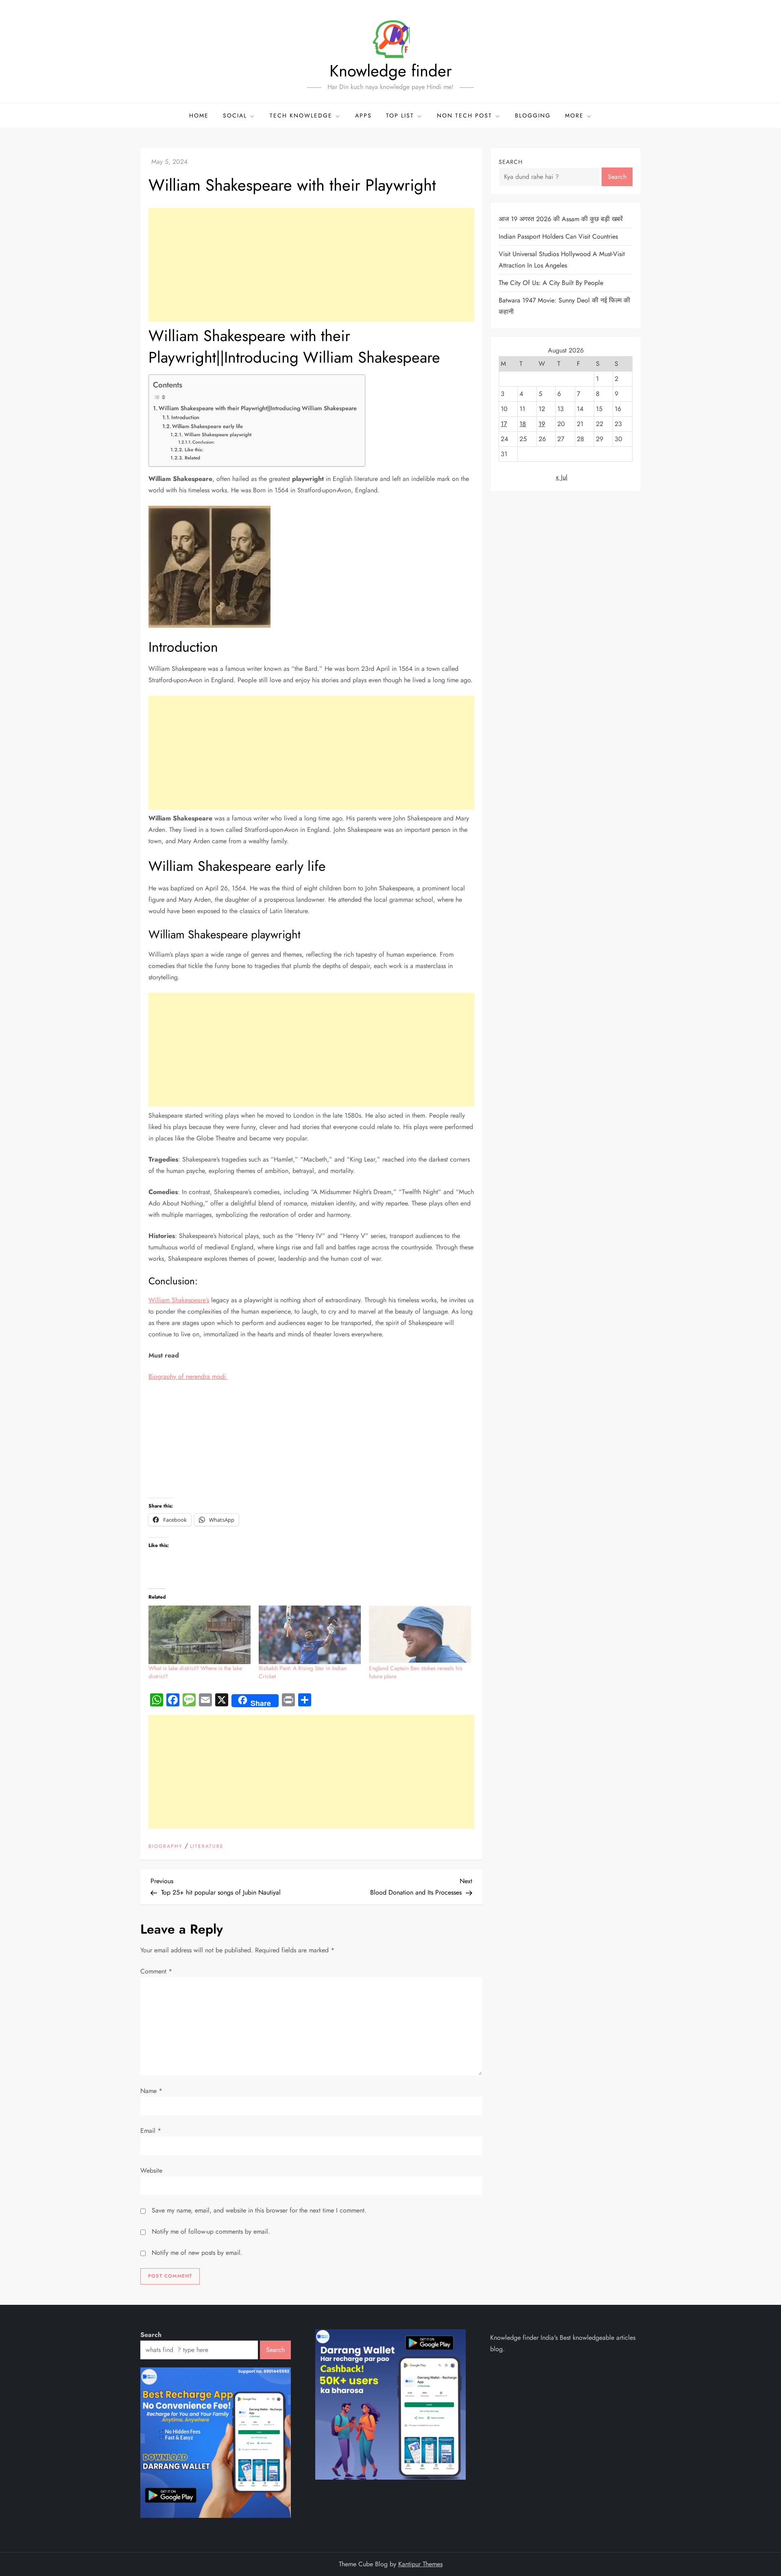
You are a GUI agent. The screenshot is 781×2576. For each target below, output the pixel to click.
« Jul (562, 477)
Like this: (194, 449)
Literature (207, 1847)
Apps (363, 115)
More (574, 115)
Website (151, 2170)
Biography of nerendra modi (188, 1376)
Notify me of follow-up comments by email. (211, 2231)
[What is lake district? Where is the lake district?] (200, 1635)
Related (192, 458)
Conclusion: (204, 442)
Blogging (533, 115)
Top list (400, 115)
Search (511, 162)
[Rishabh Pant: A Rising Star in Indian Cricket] (310, 1635)
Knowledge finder (391, 71)
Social (235, 115)
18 (523, 424)
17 (504, 424)
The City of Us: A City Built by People (551, 283)
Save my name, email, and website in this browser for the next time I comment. (259, 2210)
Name (151, 2091)
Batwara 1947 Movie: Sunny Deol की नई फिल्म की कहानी (564, 306)
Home (199, 115)
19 (542, 424)
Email (151, 2131)
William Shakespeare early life (207, 426)
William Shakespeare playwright (218, 434)
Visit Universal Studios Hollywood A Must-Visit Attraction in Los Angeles (562, 260)
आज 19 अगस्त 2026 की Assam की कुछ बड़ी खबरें (561, 219)
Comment (156, 1971)
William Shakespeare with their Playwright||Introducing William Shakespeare (258, 408)
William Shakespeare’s (179, 1300)
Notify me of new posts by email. (197, 2253)
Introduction (185, 417)
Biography (166, 1847)
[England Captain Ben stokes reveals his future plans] (420, 1635)
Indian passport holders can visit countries (558, 236)
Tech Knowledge (301, 115)
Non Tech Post (465, 115)
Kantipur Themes (420, 2564)
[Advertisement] (311, 265)
